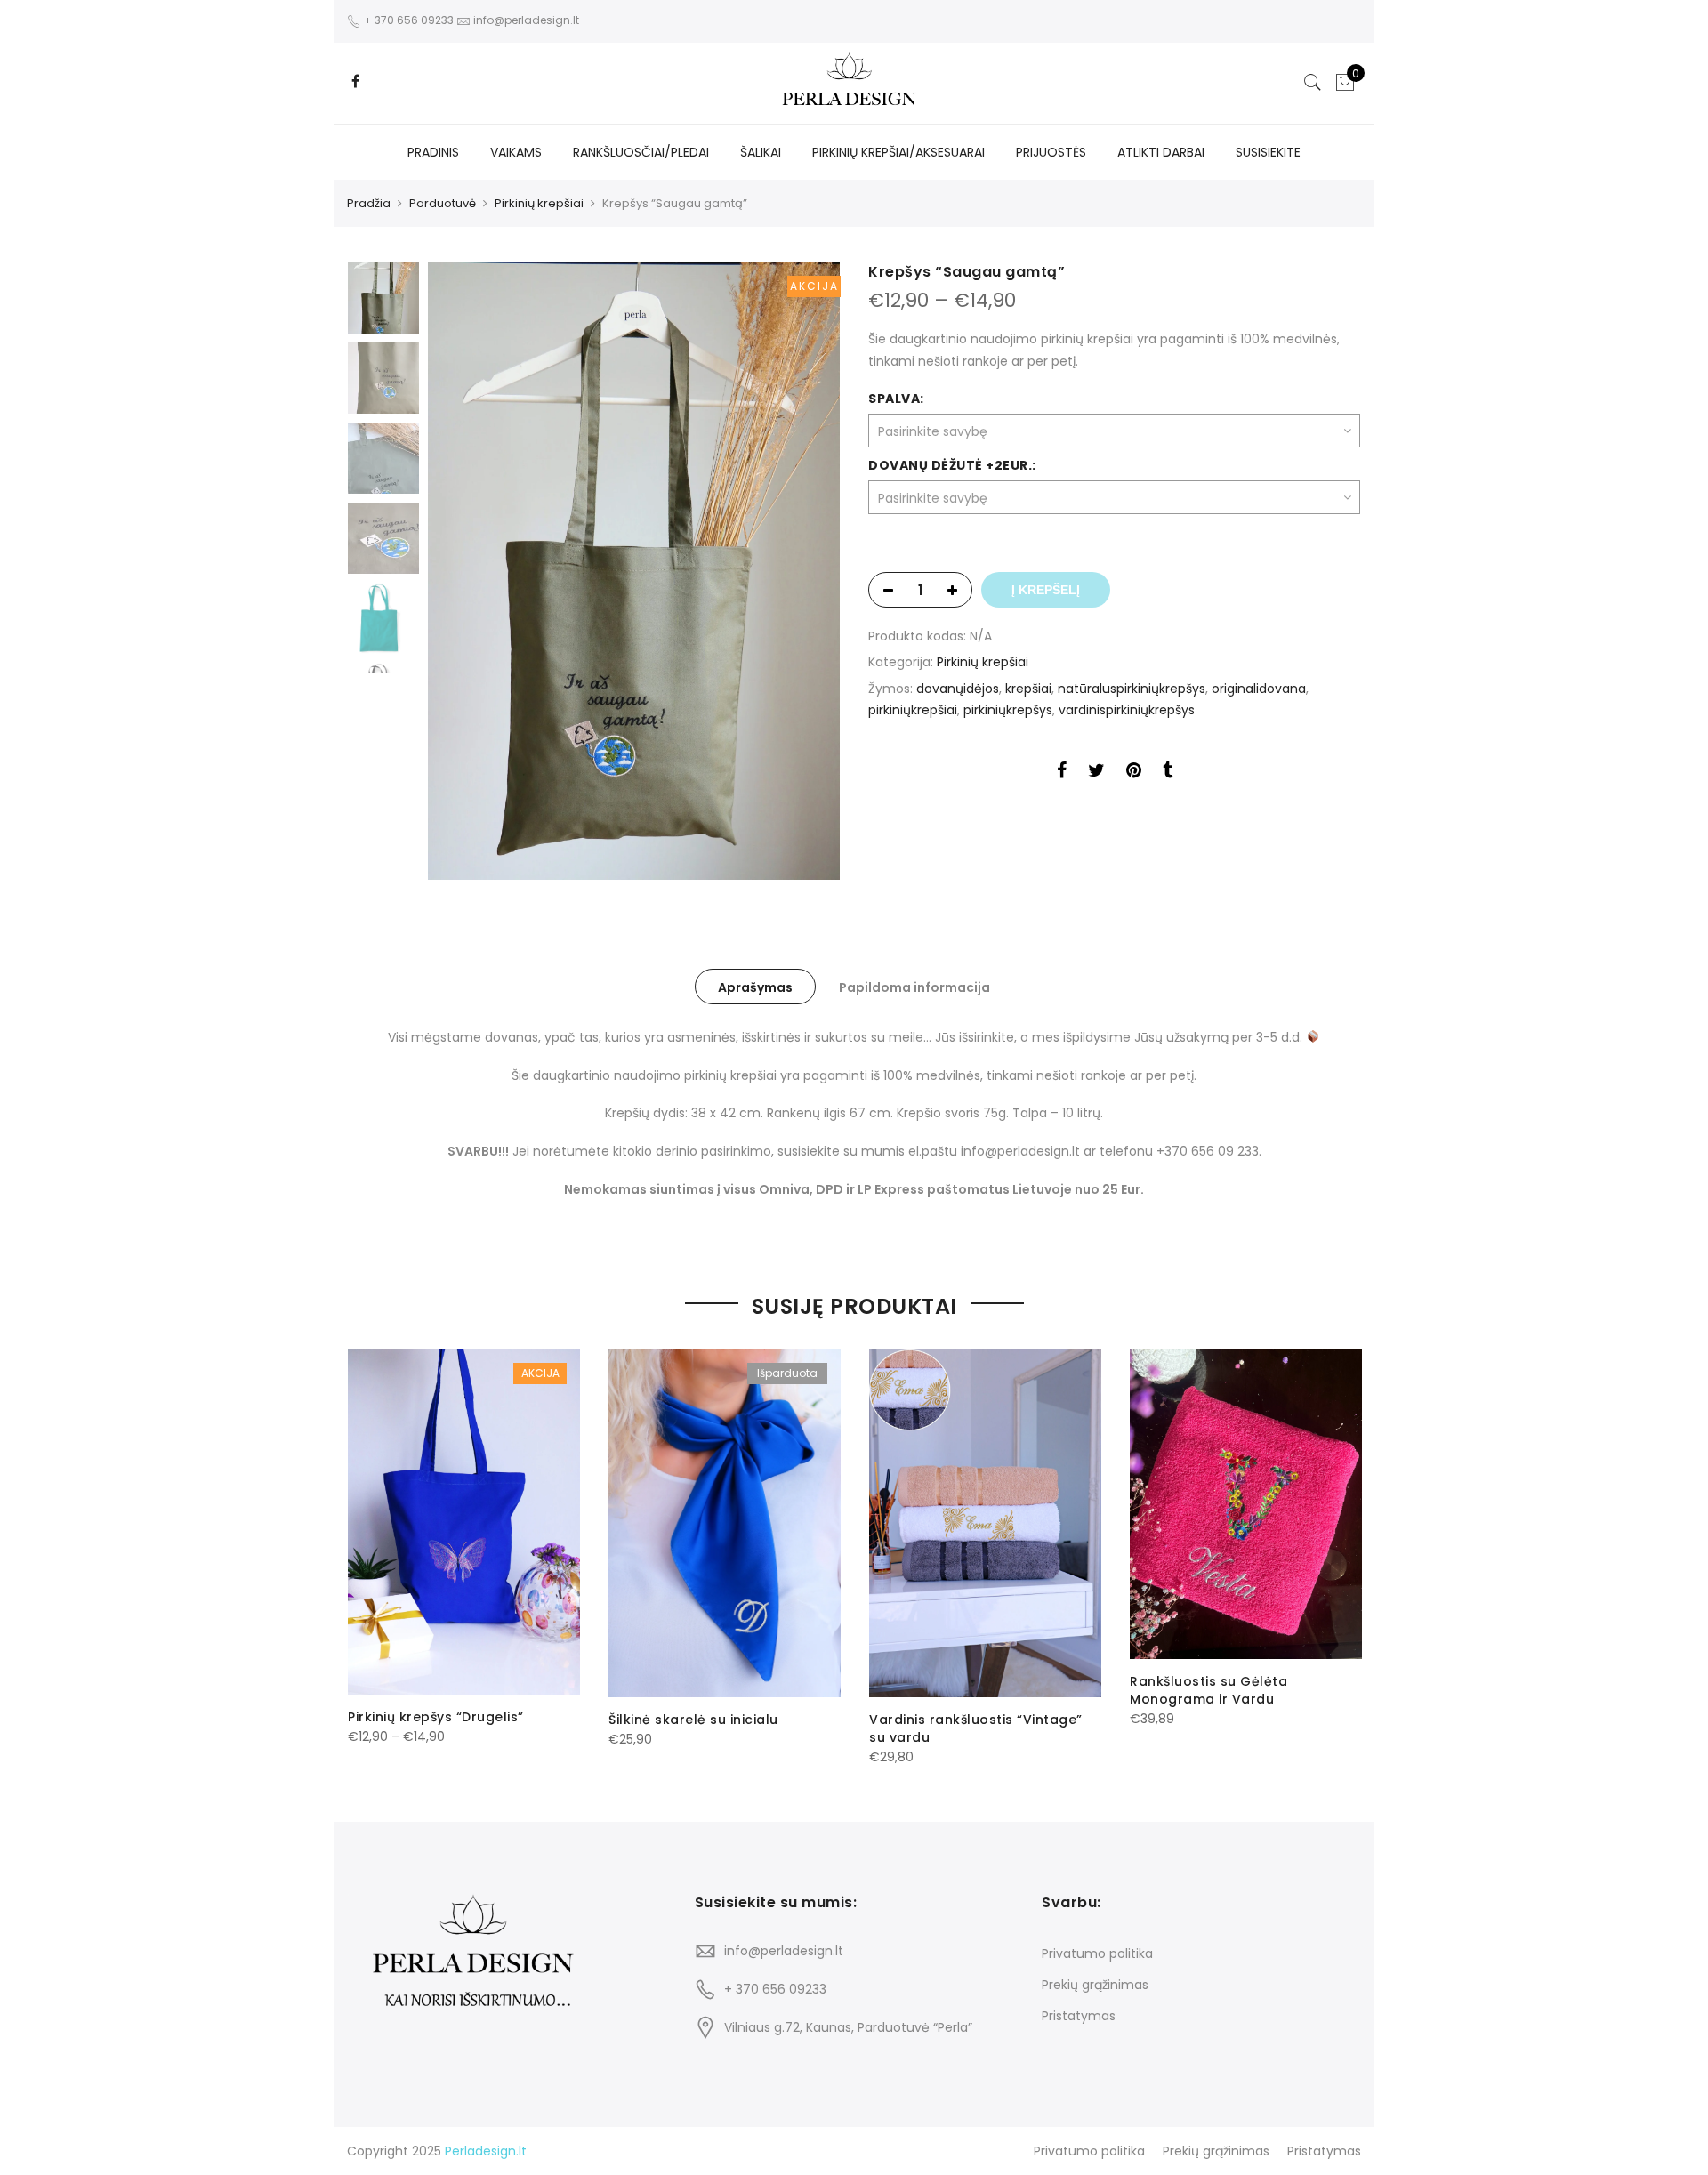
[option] (634, 572)
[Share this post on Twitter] (1096, 773)
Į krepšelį (1046, 590)
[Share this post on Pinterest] (1134, 773)
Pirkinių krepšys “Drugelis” (436, 1717)
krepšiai (1028, 689)
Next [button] (810, 571)
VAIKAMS (516, 152)
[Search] (1313, 83)
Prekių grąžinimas (1095, 1985)
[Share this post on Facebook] (1062, 773)
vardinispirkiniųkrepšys (1127, 710)
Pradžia (369, 203)
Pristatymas (1079, 2016)
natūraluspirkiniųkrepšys (1132, 689)
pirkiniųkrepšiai (913, 710)
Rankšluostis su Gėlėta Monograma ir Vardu (1208, 1690)
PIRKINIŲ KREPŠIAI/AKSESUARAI (898, 152)
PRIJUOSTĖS (1051, 152)
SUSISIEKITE (1268, 152)
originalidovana (1259, 689)
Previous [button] (471, 571)
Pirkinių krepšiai (539, 203)
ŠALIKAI (761, 152)
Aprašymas (755, 987)
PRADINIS (433, 152)
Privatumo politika (1097, 1953)
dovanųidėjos (958, 689)
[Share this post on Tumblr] (1168, 773)
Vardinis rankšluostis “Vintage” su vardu (976, 1728)
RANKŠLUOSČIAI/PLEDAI (641, 152)
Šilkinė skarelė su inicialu (693, 1720)
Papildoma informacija (914, 987)
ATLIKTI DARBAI (1161, 152)
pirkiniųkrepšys (1008, 710)
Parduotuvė (443, 203)
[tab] (755, 987)
